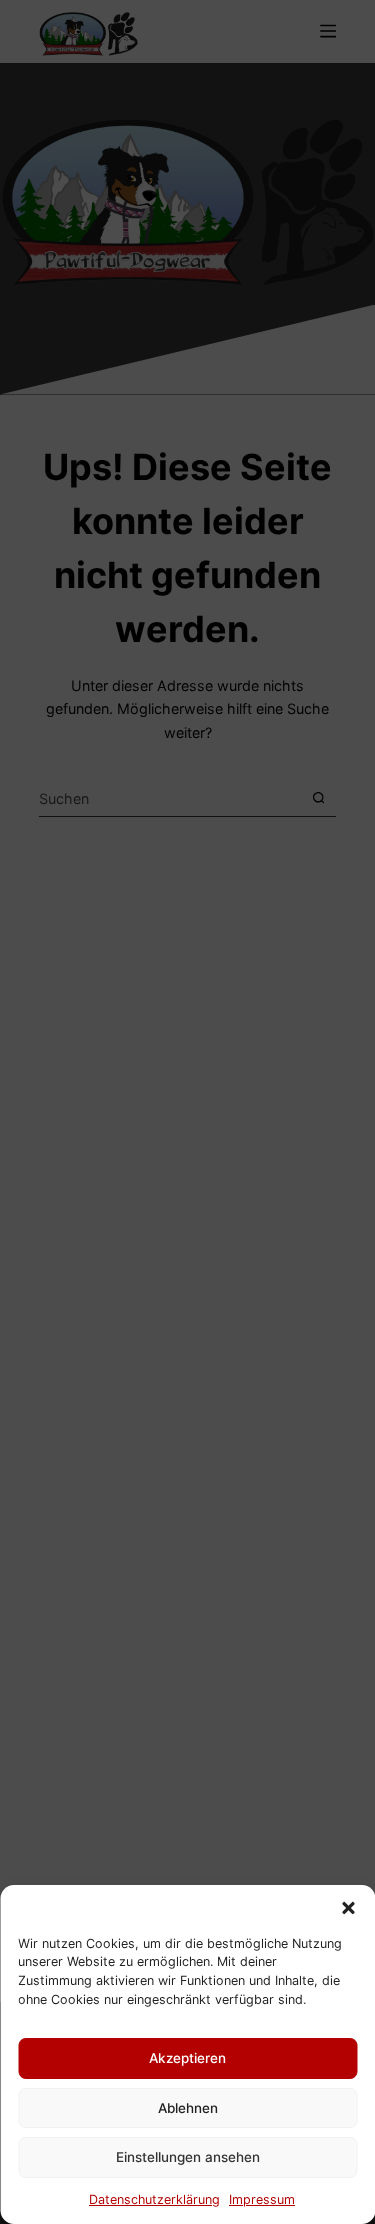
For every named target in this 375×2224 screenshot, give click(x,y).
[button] (348, 1908)
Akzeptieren (187, 2058)
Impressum (262, 2199)
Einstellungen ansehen (188, 2157)
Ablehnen (188, 2108)
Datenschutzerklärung (154, 2199)
